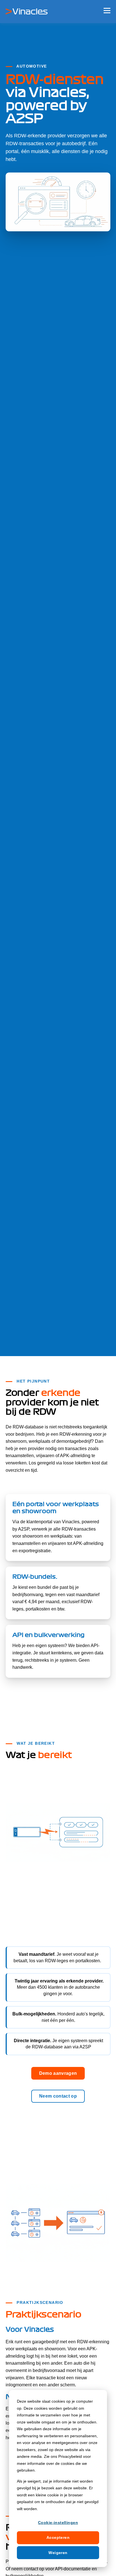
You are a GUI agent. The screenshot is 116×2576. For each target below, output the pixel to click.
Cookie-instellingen (58, 2523)
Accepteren (58, 2537)
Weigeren (58, 2553)
